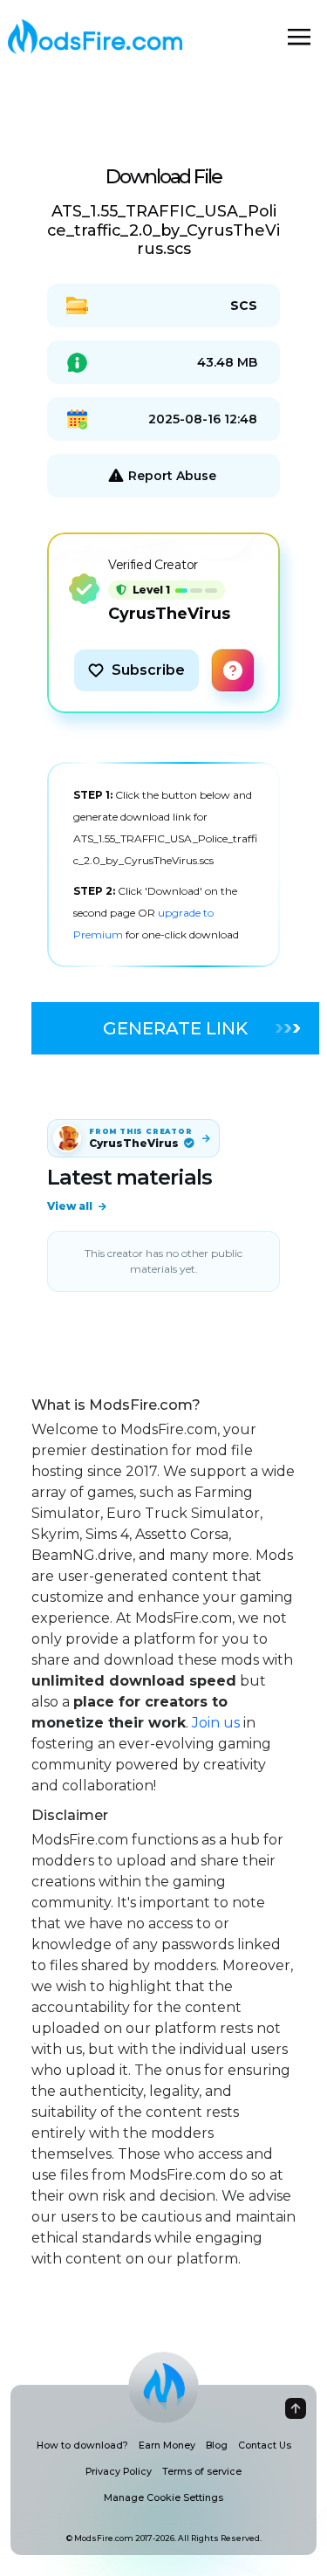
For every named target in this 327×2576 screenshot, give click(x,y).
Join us (216, 1723)
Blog (217, 2445)
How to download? (82, 2445)
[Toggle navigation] (299, 37)
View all (70, 1206)
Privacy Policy (119, 2472)
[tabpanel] (163, 865)
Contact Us (265, 2445)
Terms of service (202, 2472)
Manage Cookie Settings (163, 2498)
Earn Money (167, 2445)
